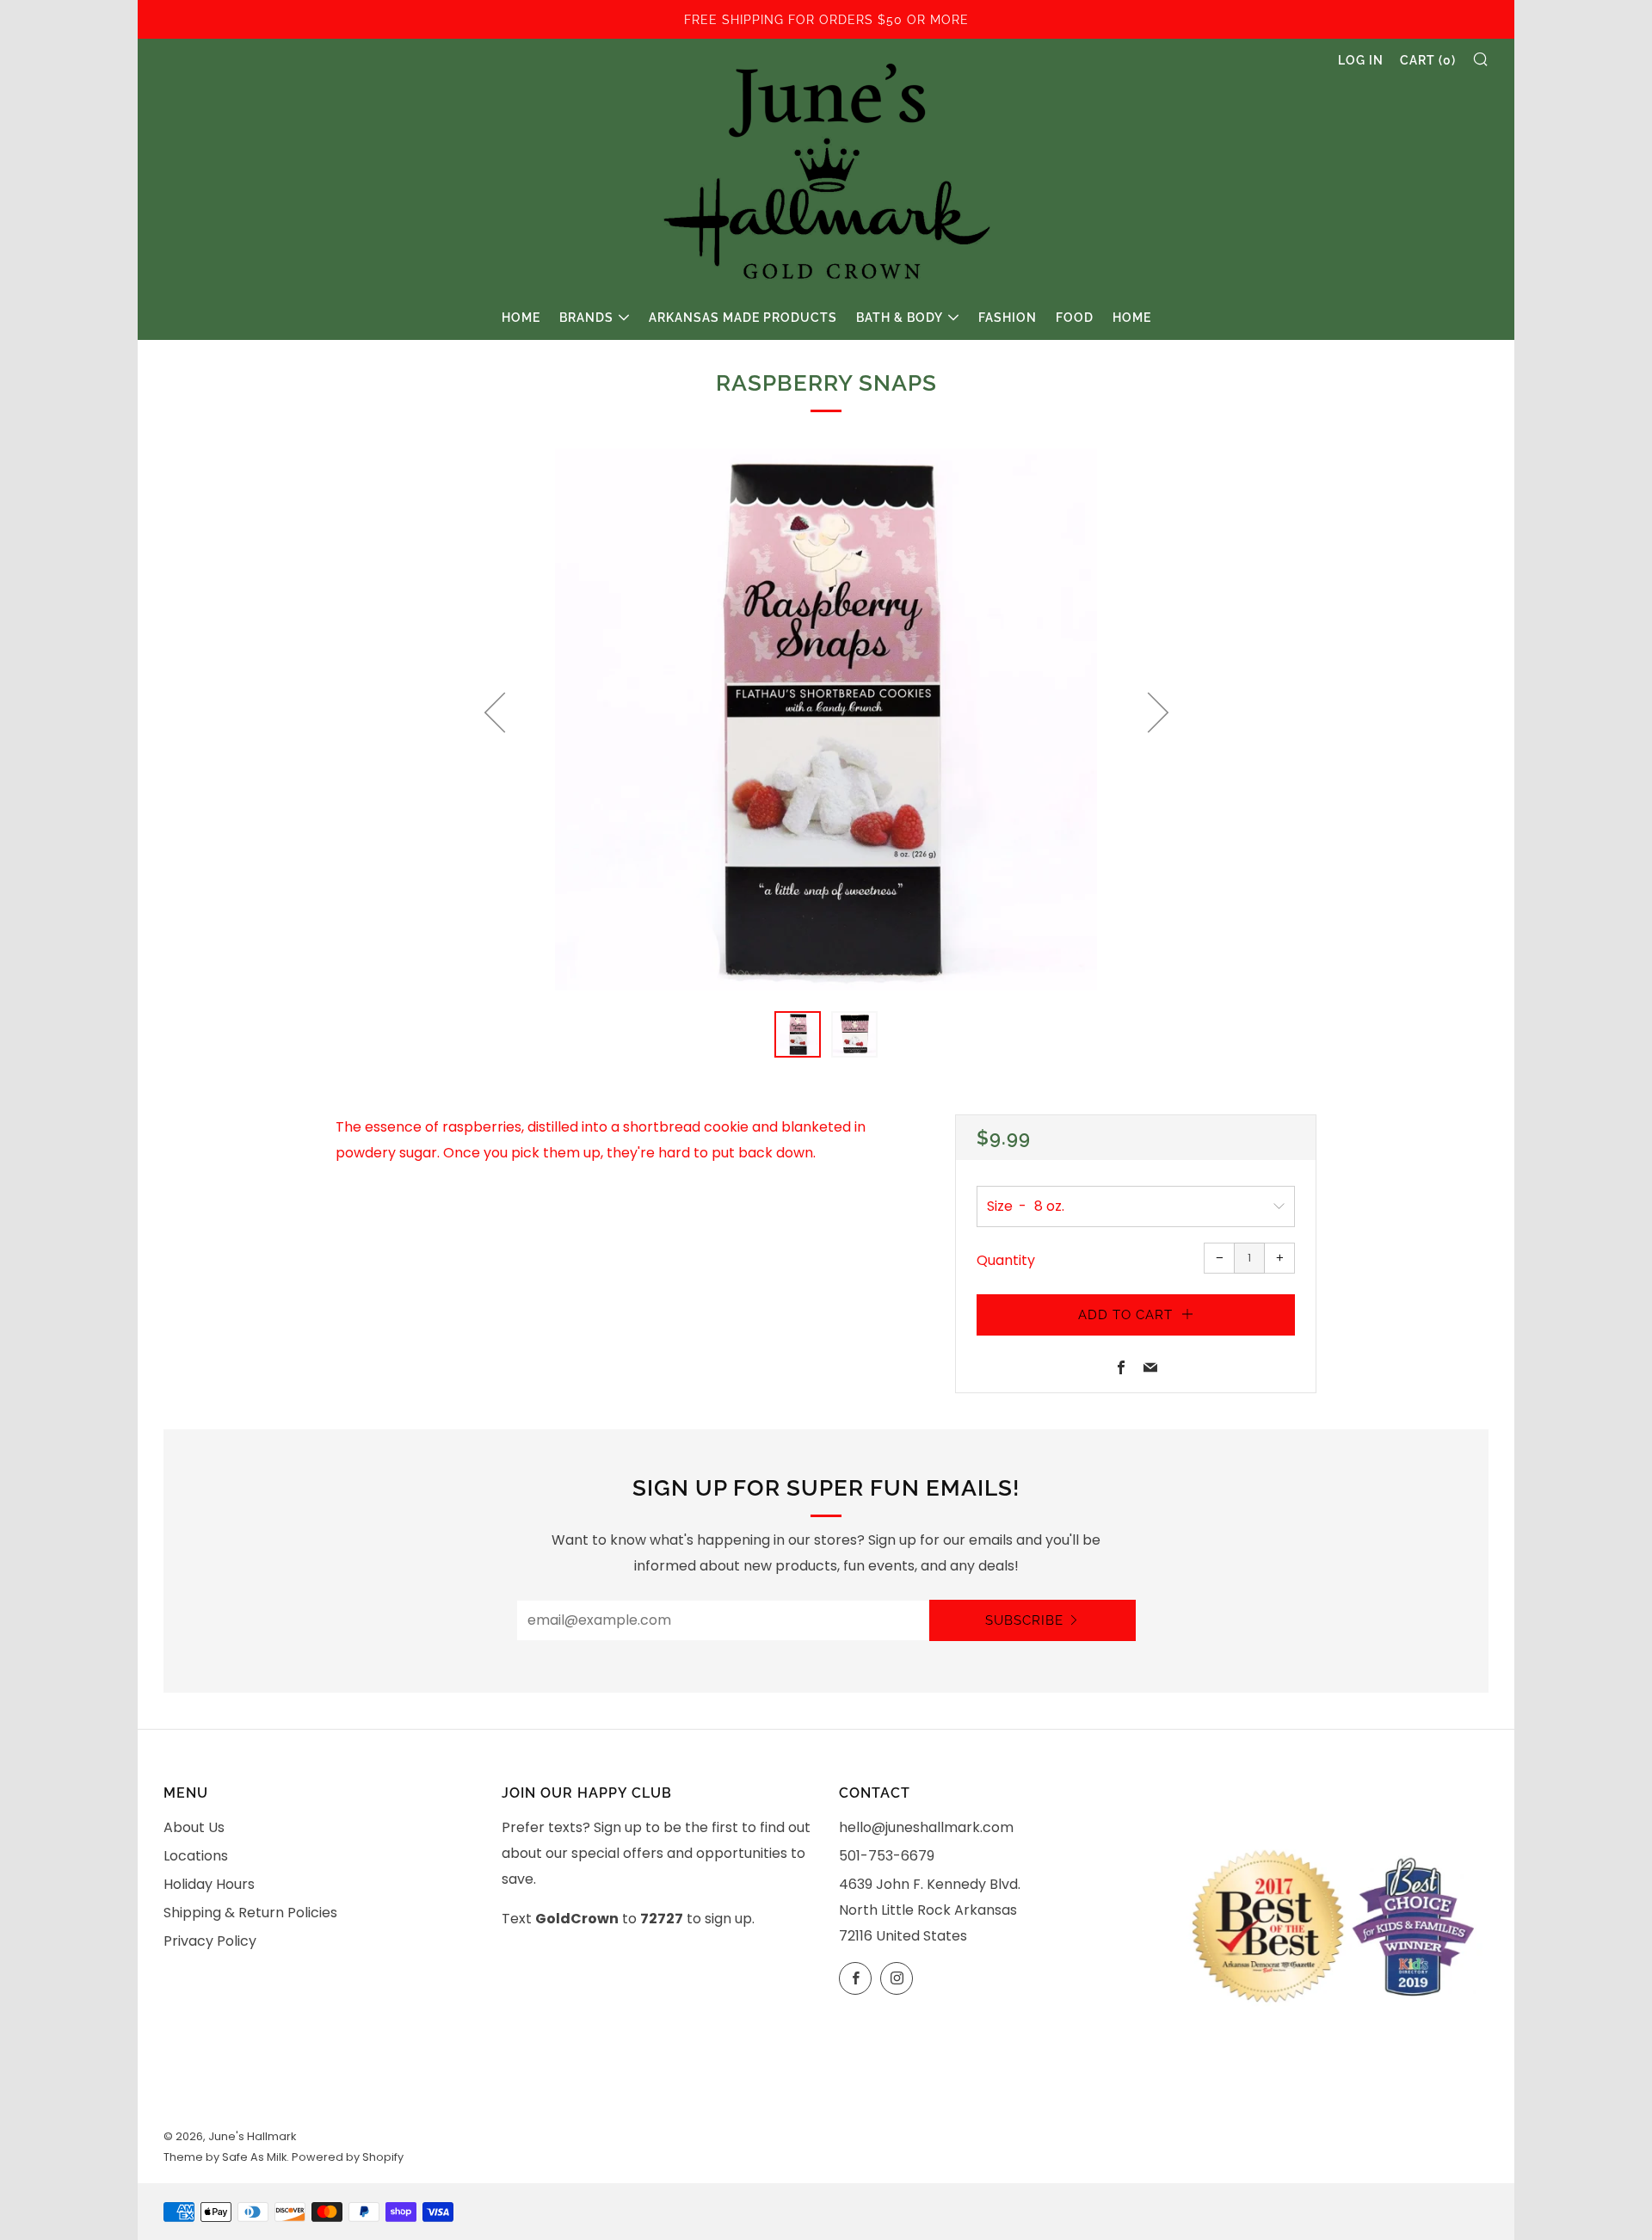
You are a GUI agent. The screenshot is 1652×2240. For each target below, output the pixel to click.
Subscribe (1024, 1620)
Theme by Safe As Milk (225, 2157)
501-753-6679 (887, 1856)
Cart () (1428, 60)
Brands (586, 318)
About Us (194, 1827)
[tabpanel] (826, 719)
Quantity (1006, 1260)
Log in (1361, 60)
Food (1075, 318)
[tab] (798, 1034)
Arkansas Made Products (743, 318)
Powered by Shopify (348, 2157)
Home (521, 318)
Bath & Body (900, 318)
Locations (196, 1856)
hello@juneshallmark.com (926, 1827)
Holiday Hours (209, 1884)
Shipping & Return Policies (250, 1913)
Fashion (1008, 318)
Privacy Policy (210, 1941)
